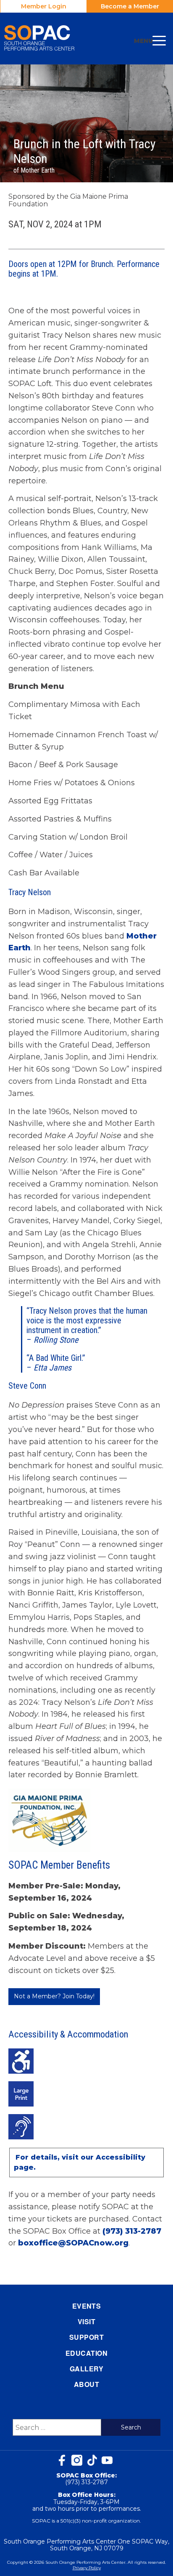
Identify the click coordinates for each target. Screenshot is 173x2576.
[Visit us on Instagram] (77, 2460)
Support (86, 2337)
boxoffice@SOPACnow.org (73, 2243)
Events (87, 2306)
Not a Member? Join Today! (54, 1996)
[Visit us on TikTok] (92, 2460)
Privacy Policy (87, 2568)
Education (86, 2353)
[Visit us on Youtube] (107, 2460)
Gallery (86, 2369)
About (86, 2384)
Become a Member (130, 6)
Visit (86, 2321)
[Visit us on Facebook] (62, 2460)
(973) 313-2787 (132, 2231)
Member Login (44, 6)
